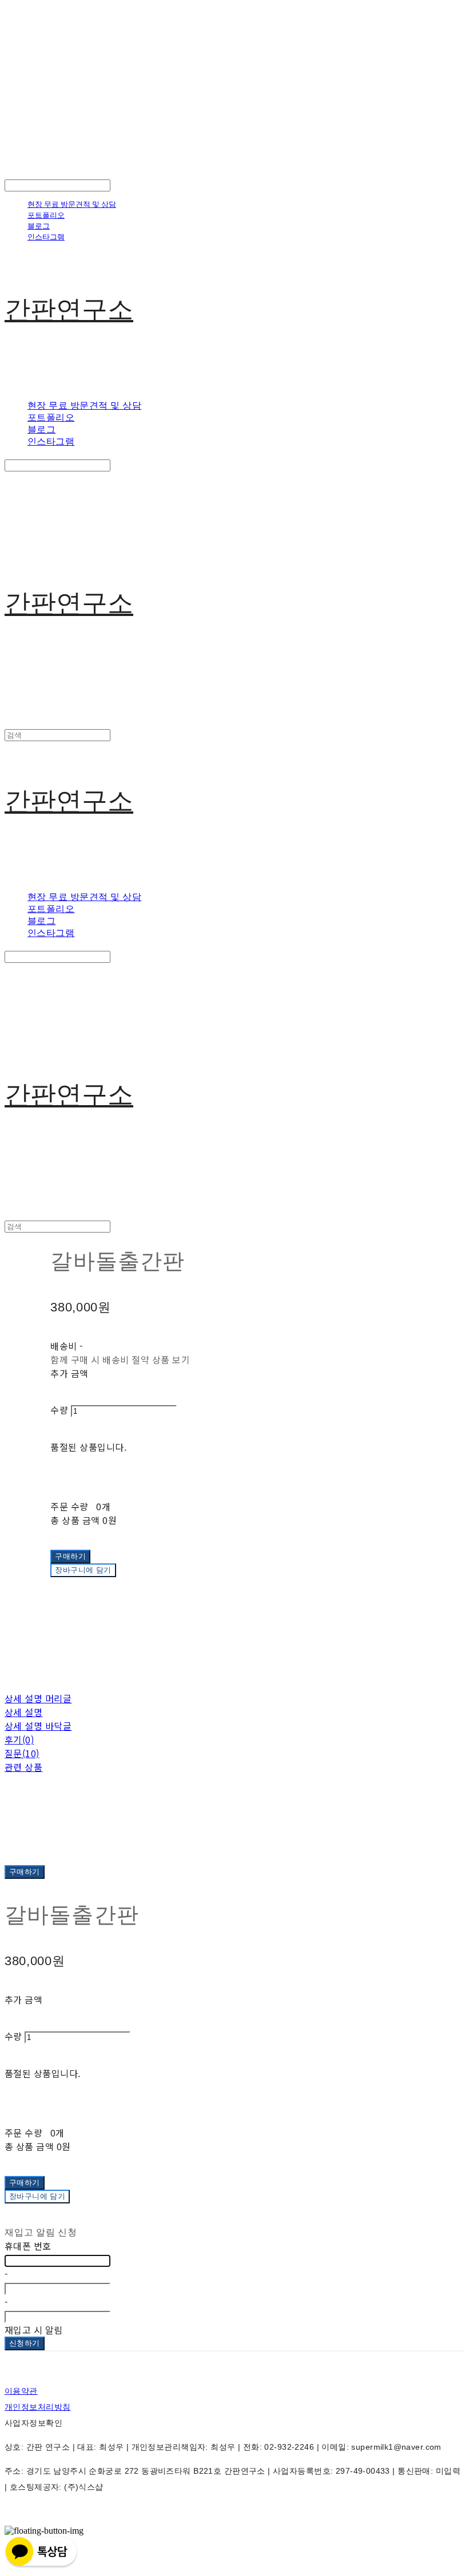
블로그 (39, 226)
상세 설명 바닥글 (38, 1726)
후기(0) (19, 1739)
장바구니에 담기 (37, 2196)
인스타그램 (46, 237)
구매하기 (25, 1872)
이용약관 (21, 2391)
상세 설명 (23, 1712)
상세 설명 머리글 (38, 1698)
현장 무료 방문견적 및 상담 (72, 204)
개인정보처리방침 (37, 2407)
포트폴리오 (46, 215)
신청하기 (25, 2343)
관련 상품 (23, 1767)
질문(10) (22, 1753)
